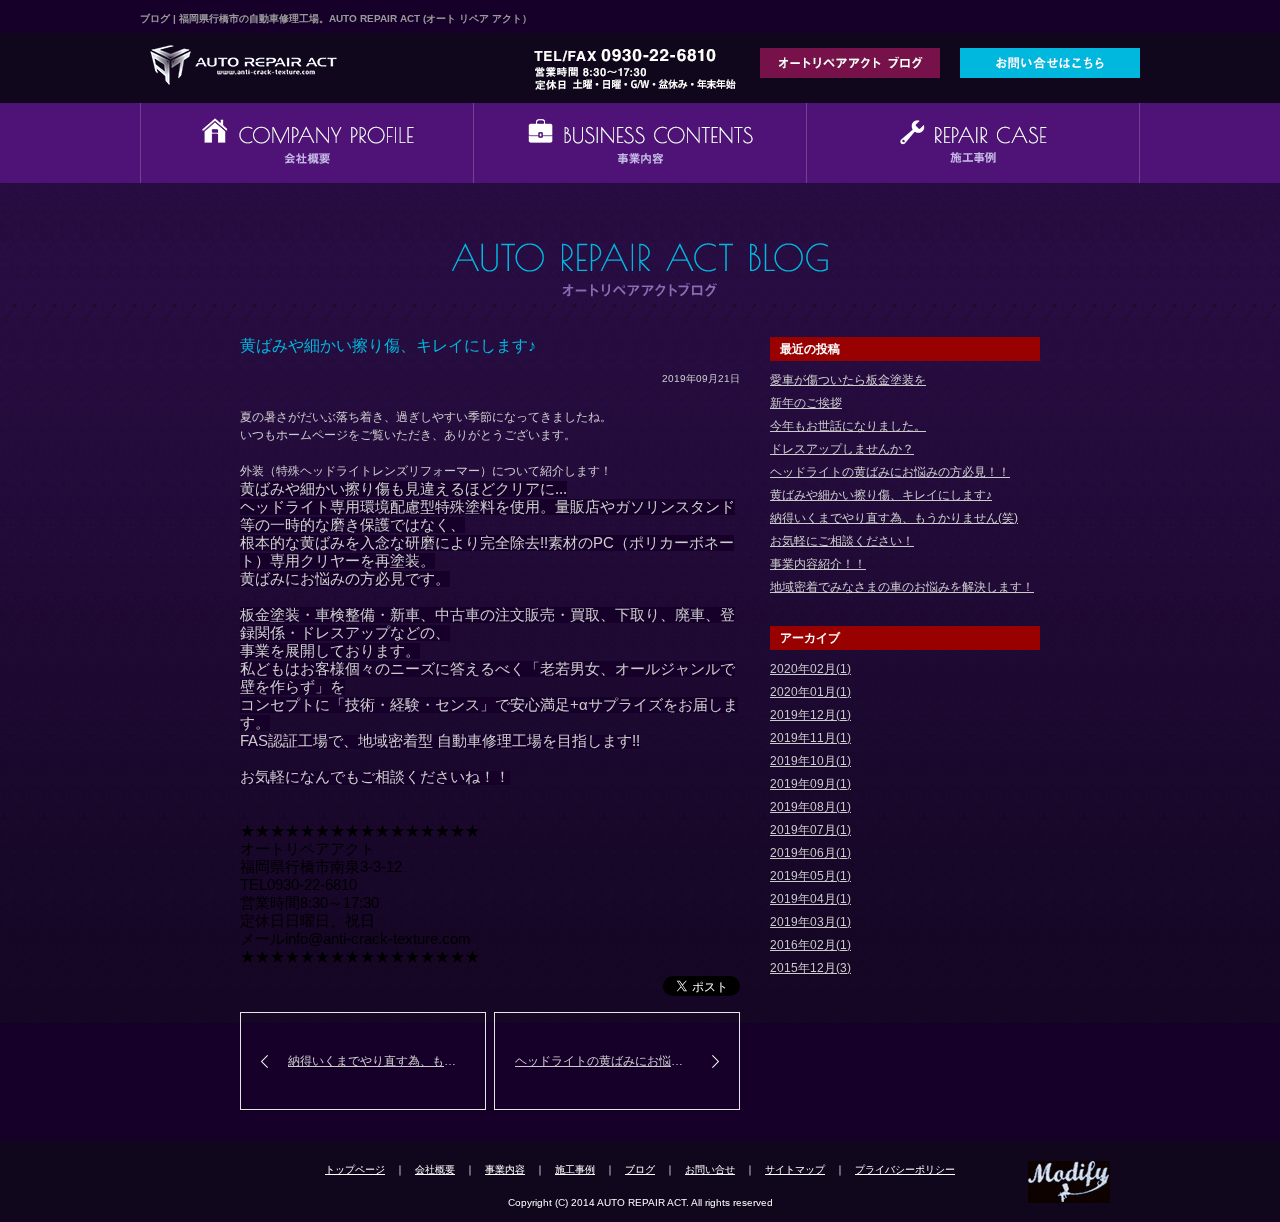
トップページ (355, 1169)
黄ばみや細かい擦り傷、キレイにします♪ (881, 495)
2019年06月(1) (810, 853)
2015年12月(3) (810, 968)
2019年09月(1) (810, 784)
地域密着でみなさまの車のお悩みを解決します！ (902, 587)
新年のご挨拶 (806, 403)
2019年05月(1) (810, 876)
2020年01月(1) (810, 692)
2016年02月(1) (810, 945)
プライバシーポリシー (905, 1169)
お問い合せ (710, 1169)
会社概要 (435, 1169)
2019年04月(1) (810, 899)
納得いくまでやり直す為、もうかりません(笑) (386, 1061)
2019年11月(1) (810, 738)
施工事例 (575, 1169)
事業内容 (505, 1169)
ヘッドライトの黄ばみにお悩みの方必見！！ (627, 1061)
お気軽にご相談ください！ (842, 541)
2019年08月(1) (810, 807)
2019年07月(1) (810, 830)
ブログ (640, 1169)
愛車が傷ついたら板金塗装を (848, 380)
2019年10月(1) (810, 761)
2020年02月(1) (810, 669)
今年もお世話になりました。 (848, 426)
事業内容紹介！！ (818, 564)
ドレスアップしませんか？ (842, 449)
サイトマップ (795, 1169)
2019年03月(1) (810, 922)
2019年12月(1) (810, 715)
